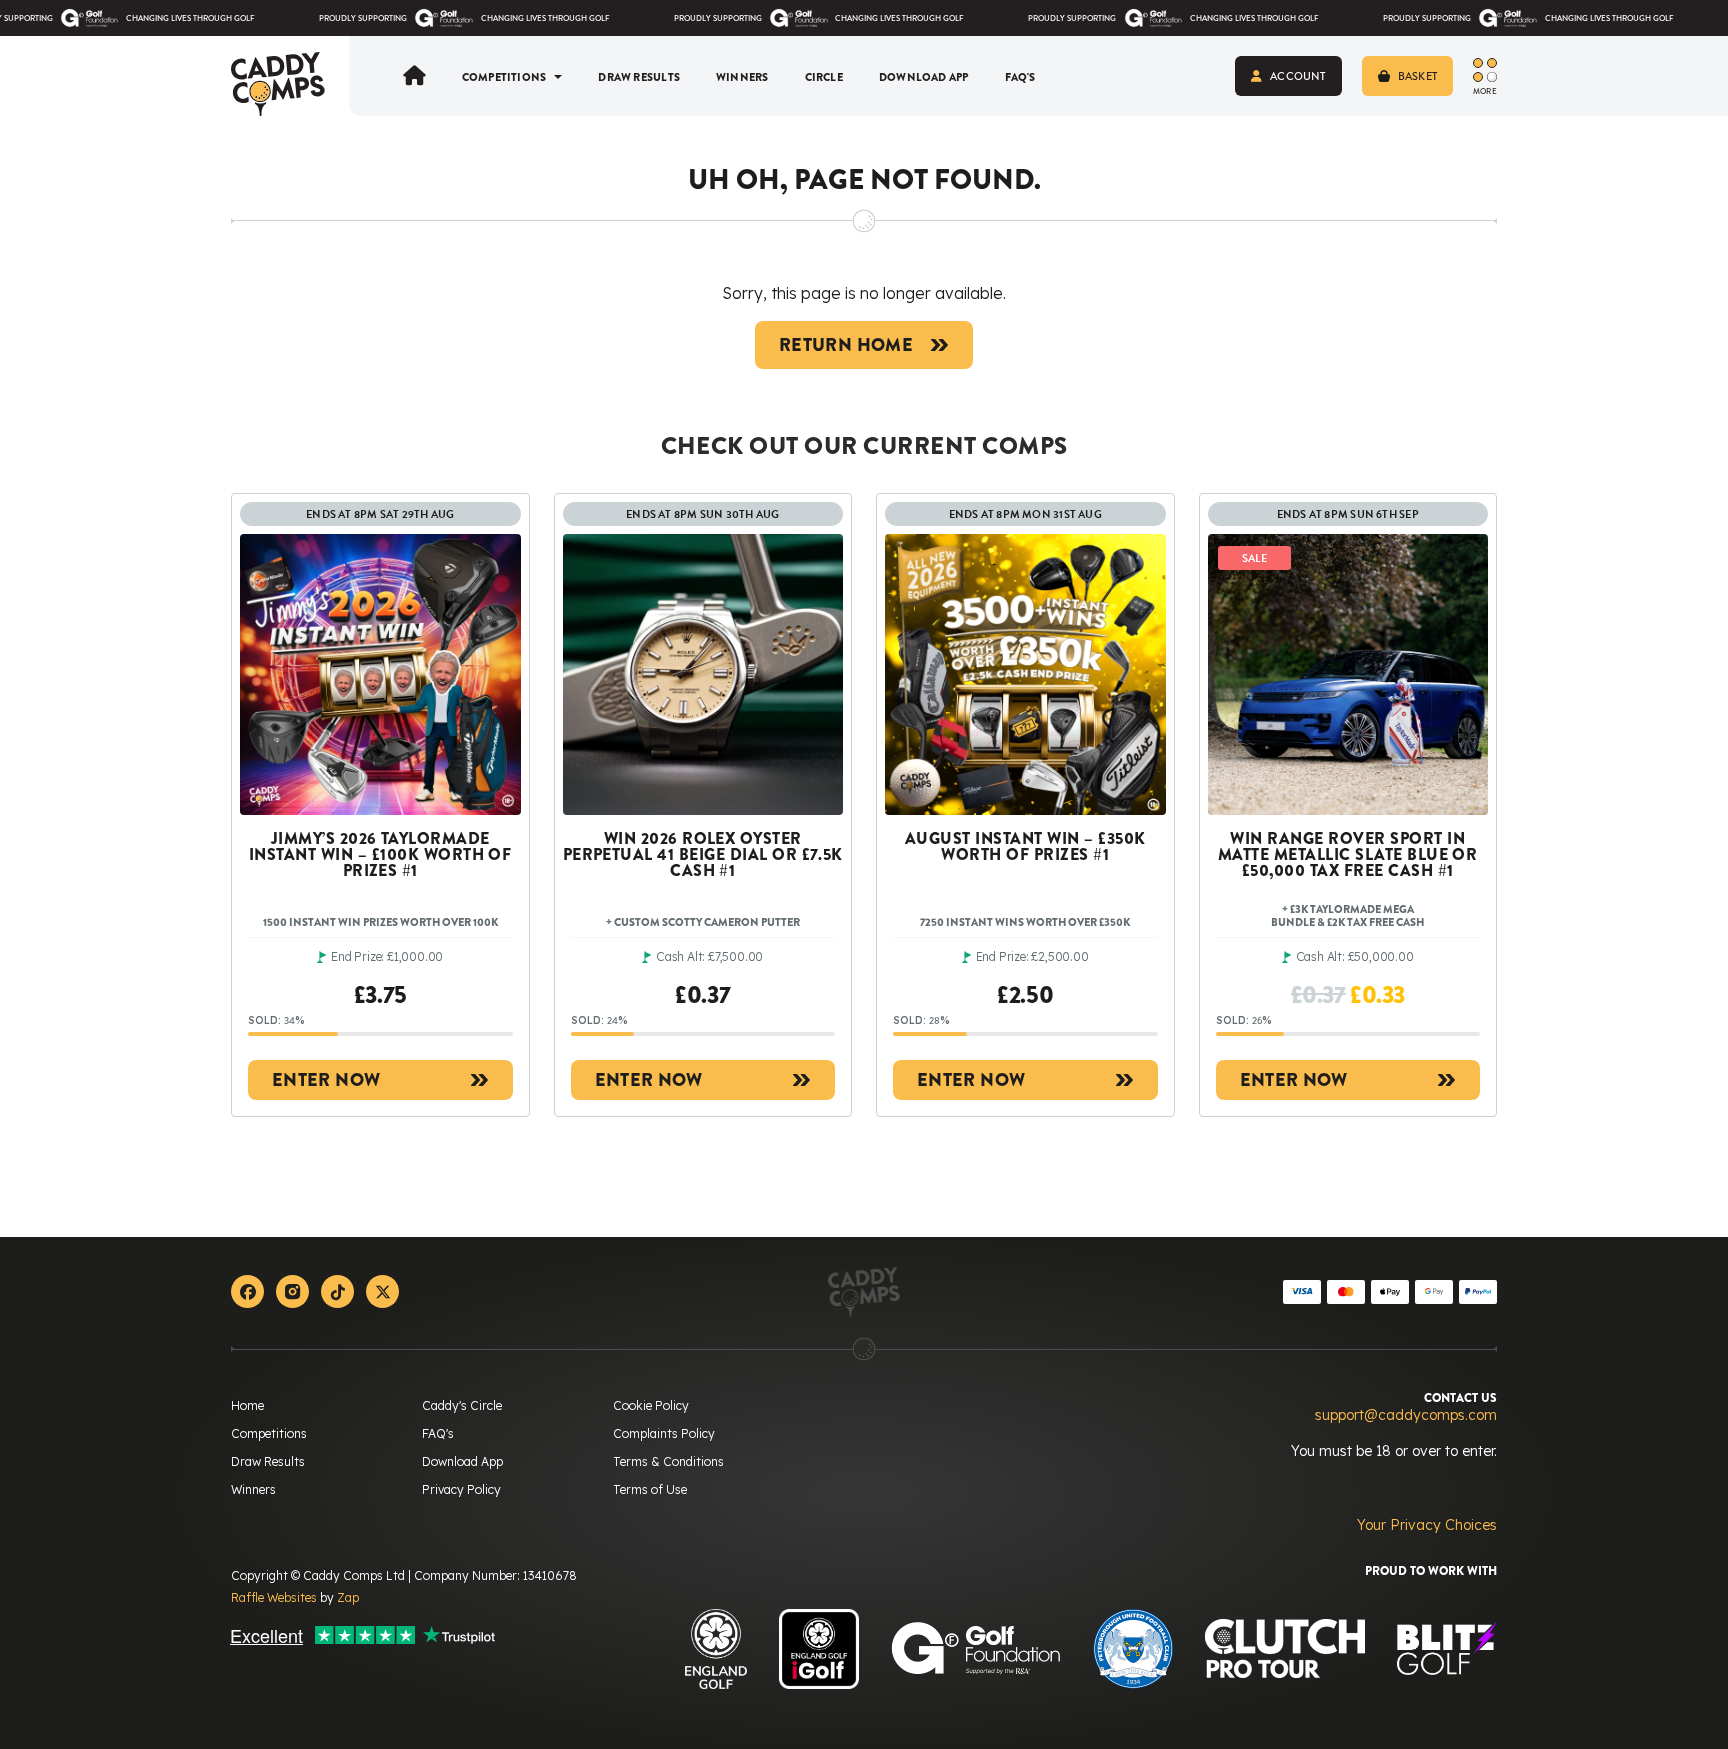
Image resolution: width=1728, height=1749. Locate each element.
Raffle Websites (274, 1597)
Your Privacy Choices (1427, 1525)
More (1485, 91)
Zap (348, 1597)
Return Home (846, 345)
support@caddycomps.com (1406, 1415)
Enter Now (326, 1080)
